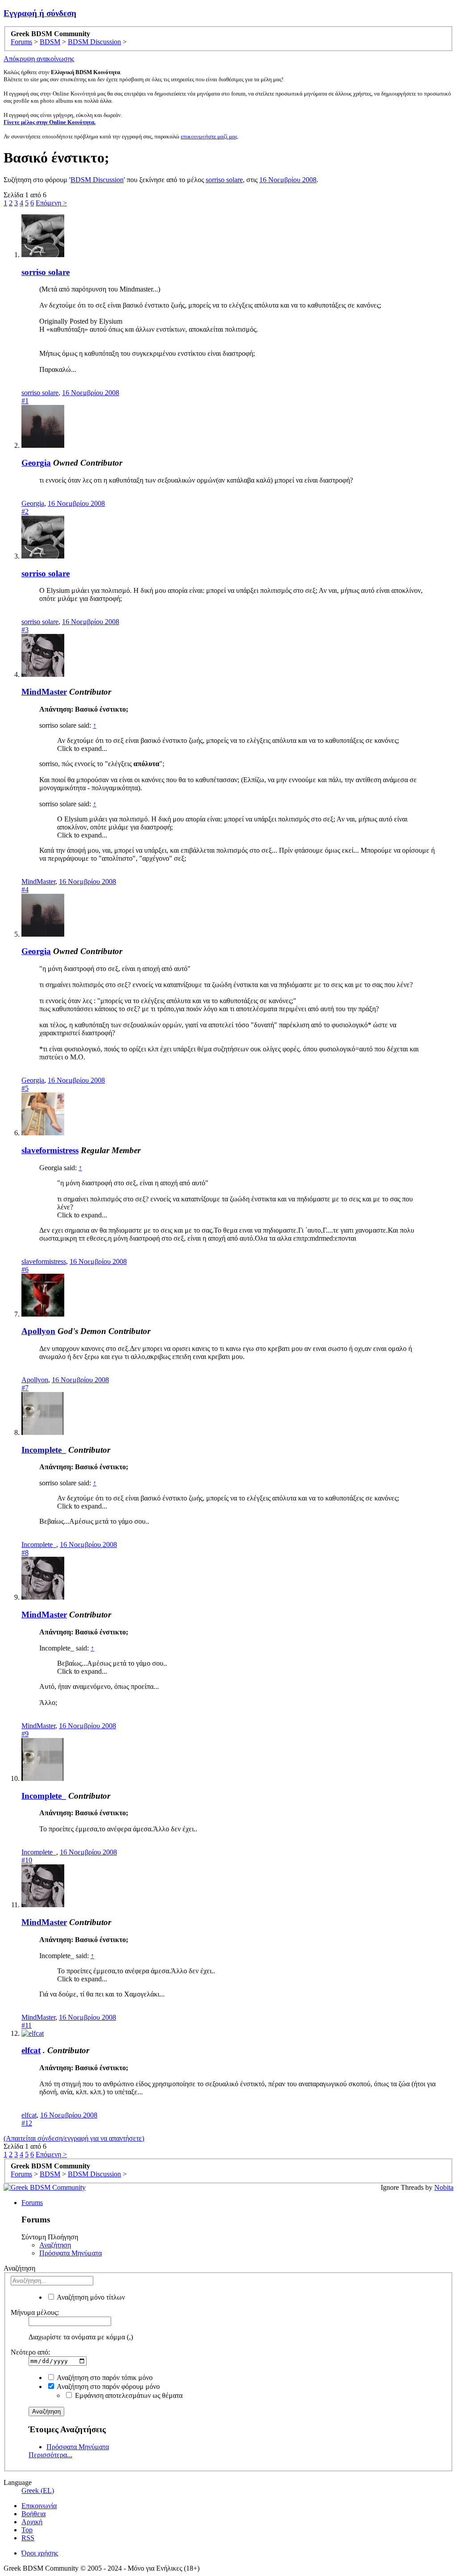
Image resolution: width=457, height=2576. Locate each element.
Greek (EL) (38, 2491)
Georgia (36, 463)
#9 (25, 1734)
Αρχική (32, 2522)
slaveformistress (50, 1150)
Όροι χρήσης (40, 2553)
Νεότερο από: (30, 2352)
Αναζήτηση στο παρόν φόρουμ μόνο (108, 2386)
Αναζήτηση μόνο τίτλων (90, 2297)
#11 (27, 2025)
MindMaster (44, 692)
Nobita (444, 2187)
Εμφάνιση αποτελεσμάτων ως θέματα (128, 2395)
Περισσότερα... (50, 2455)
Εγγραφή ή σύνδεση (40, 13)
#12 (27, 2123)
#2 (25, 511)
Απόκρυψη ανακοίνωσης (39, 59)
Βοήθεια (33, 2514)
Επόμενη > (51, 203)
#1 (25, 401)
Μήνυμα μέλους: (35, 2312)
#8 (25, 1553)
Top (27, 2530)
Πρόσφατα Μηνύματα (71, 2253)
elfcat (31, 2050)
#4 (25, 890)
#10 (27, 1860)
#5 (25, 1088)
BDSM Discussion (97, 180)
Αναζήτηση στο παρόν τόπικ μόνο (104, 2378)
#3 (25, 630)
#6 (25, 1269)
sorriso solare (224, 180)
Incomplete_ (44, 1450)
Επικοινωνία (39, 2506)
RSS (28, 2538)
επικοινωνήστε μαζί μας (209, 136)
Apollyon (38, 1331)
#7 (25, 1388)
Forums (32, 2203)
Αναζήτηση (55, 2245)
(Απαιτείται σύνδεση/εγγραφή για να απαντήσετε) (74, 2138)
